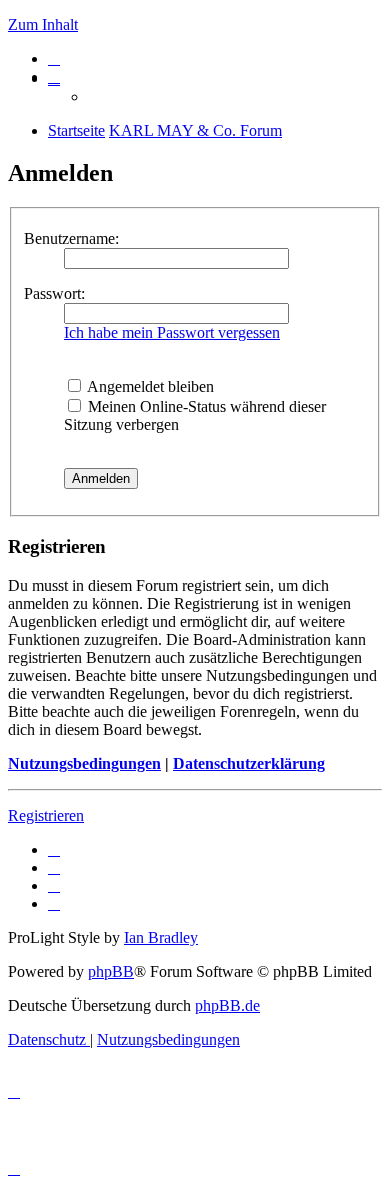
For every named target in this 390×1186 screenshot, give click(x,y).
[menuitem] (54, 58)
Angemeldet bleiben (149, 386)
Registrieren (46, 815)
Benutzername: (71, 238)
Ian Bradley (161, 937)
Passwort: (54, 293)
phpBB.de (227, 1005)
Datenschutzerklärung (249, 763)
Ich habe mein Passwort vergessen (172, 332)
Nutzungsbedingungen (84, 763)
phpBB (111, 971)
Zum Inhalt (43, 24)
